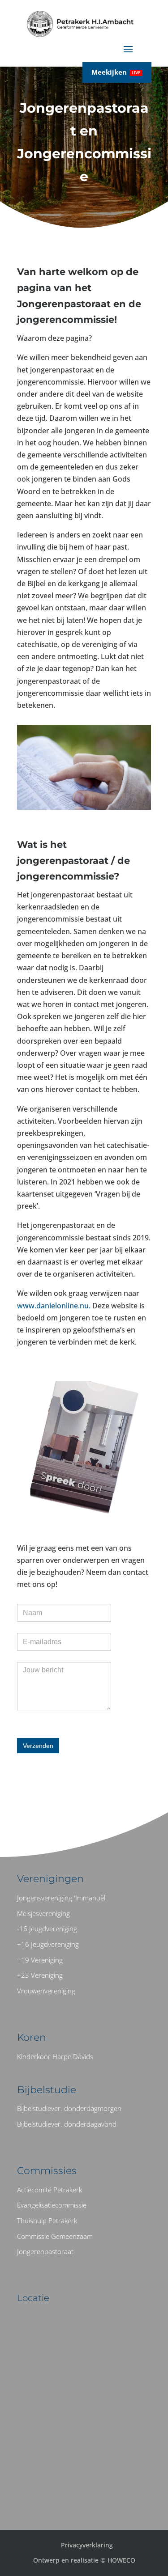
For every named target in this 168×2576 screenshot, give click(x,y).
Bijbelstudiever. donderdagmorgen (69, 2108)
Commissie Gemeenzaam (55, 2236)
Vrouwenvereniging (46, 1991)
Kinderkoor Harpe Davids (55, 2056)
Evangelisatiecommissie (52, 2205)
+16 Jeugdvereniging (48, 1944)
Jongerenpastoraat (45, 2251)
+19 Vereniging (40, 1960)
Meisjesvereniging (43, 1913)
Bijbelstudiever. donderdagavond (67, 2124)
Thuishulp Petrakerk (47, 2221)
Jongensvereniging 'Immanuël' (62, 1898)
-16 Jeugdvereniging (47, 1929)
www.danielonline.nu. (55, 1306)
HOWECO (121, 2560)
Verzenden (38, 1746)
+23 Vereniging (40, 1975)
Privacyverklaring (87, 2545)
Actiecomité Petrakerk (50, 2190)
